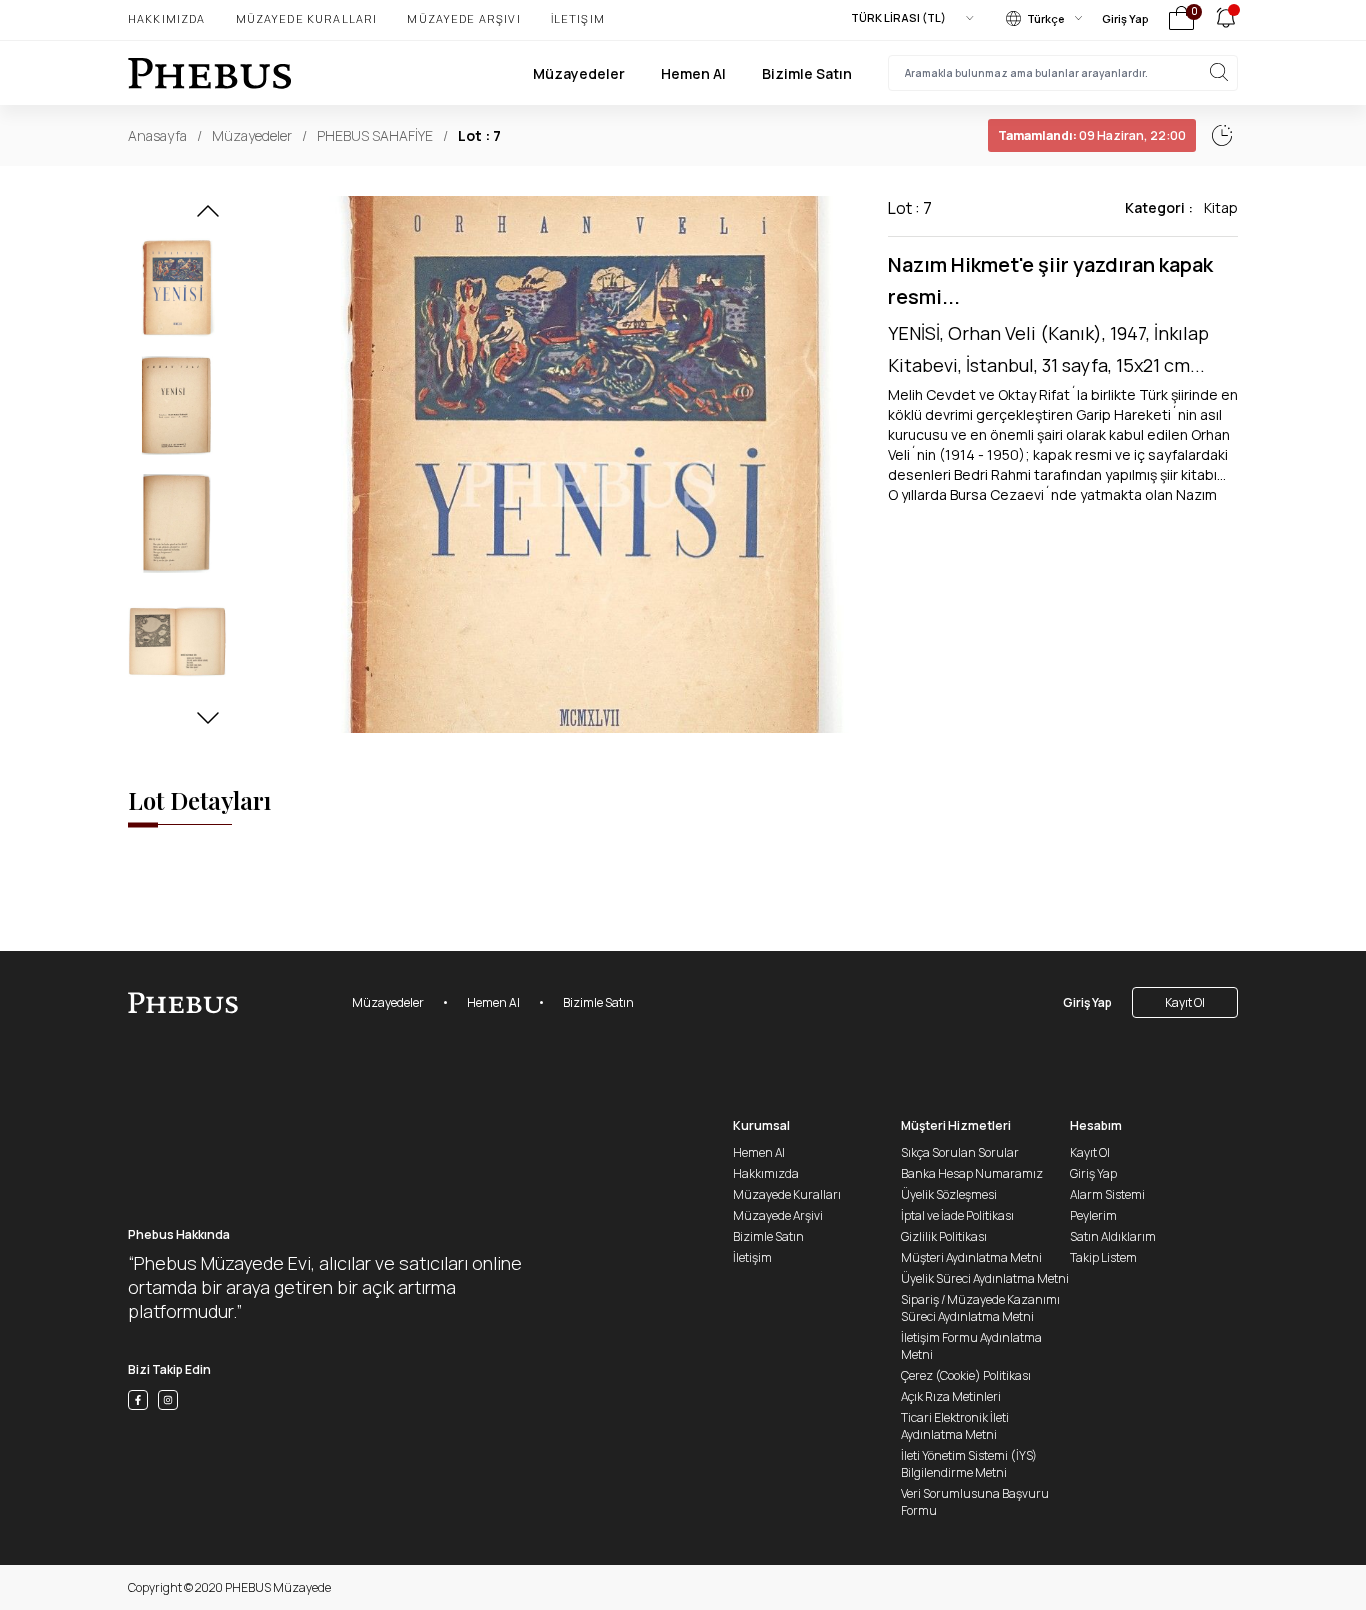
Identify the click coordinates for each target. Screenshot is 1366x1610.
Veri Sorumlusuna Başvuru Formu (975, 1502)
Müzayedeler (579, 73)
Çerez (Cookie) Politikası (966, 1375)
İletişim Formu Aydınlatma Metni (971, 1346)
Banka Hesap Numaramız (972, 1173)
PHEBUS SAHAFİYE (375, 135)
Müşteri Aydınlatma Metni (971, 1257)
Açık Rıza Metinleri (951, 1396)
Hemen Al (693, 73)
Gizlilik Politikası (944, 1236)
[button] (208, 217)
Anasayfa (157, 135)
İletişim (578, 18)
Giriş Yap (1125, 18)
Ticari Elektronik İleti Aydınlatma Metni (955, 1426)
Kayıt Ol (1185, 1002)
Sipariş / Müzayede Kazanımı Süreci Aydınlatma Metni (980, 1308)
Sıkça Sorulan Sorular (960, 1152)
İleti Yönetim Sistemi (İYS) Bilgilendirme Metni (969, 1464)
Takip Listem (1103, 1257)
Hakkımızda (167, 18)
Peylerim (1093, 1215)
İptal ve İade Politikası (957, 1215)
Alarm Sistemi (1107, 1194)
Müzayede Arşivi (463, 18)
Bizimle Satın (807, 73)
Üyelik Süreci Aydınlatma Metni (985, 1278)
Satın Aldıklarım (1113, 1236)
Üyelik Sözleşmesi (949, 1194)
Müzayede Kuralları (307, 18)
